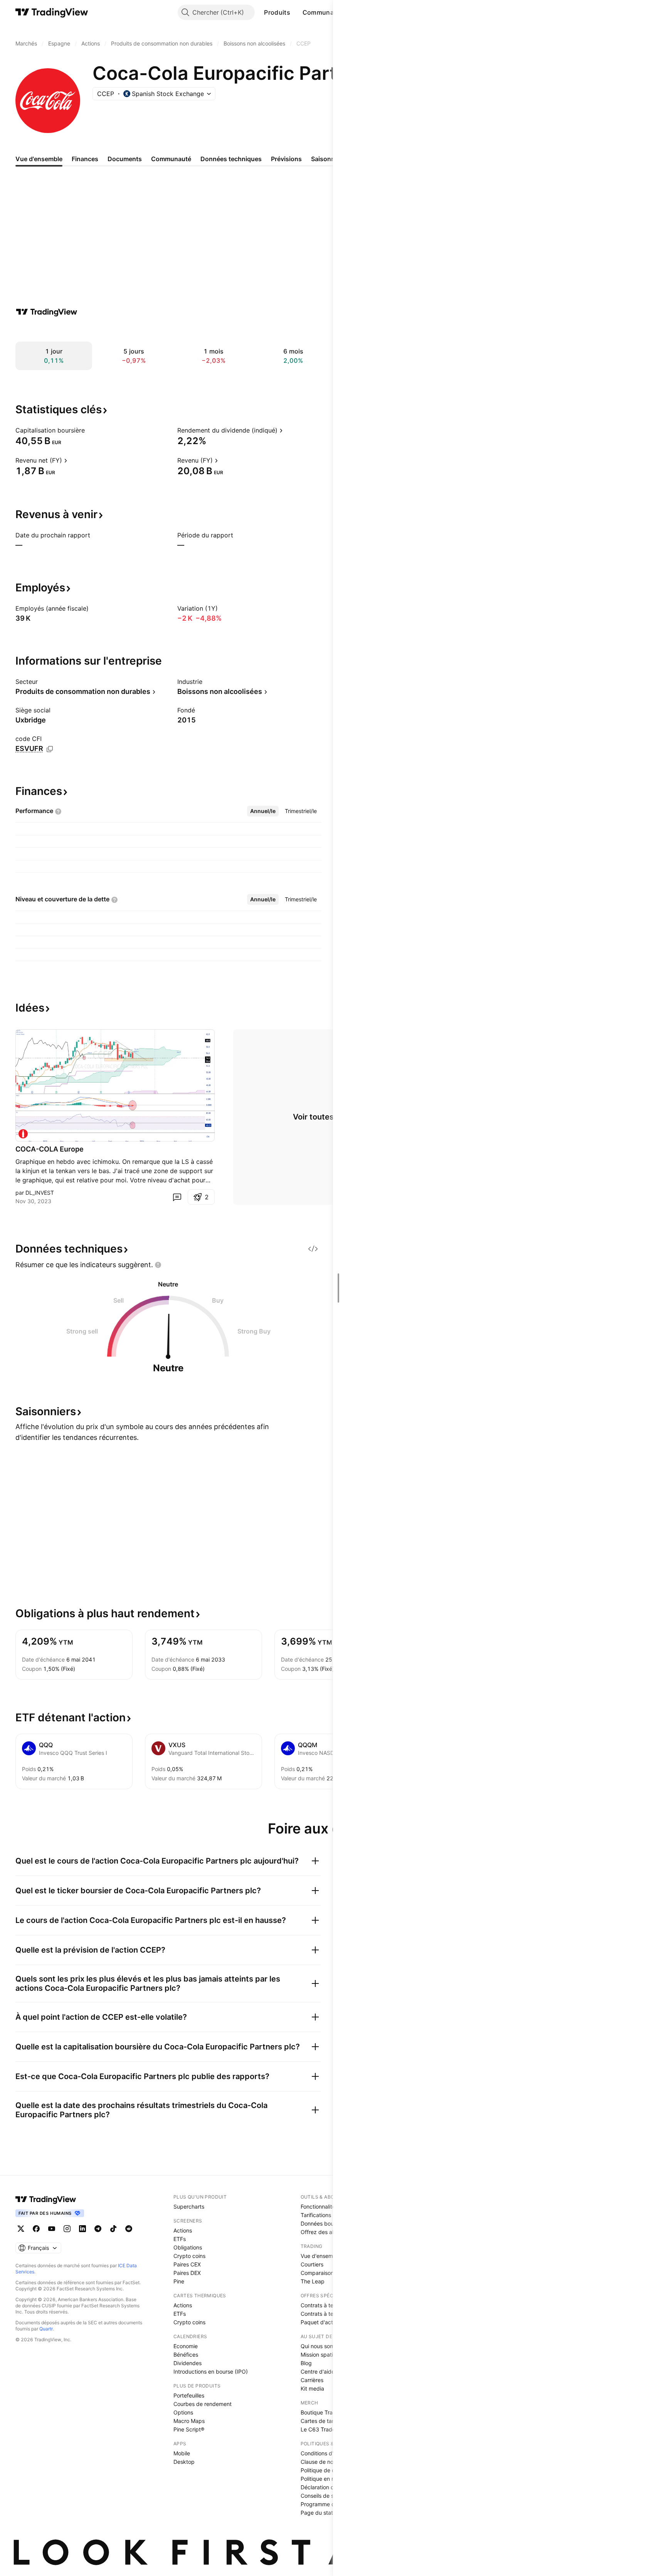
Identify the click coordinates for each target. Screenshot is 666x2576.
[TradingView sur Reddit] (129, 2229)
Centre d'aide (318, 2371)
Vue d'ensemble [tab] (39, 159)
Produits (277, 12)
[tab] (263, 811)
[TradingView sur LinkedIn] (82, 2229)
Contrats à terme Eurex (330, 2314)
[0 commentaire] (177, 1197)
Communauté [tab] (171, 159)
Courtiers (312, 2264)
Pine (179, 2281)
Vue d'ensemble (321, 2256)
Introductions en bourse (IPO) (211, 2371)
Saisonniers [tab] (328, 159)
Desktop (184, 2462)
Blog (306, 2363)
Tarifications (316, 2215)
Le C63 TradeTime (324, 2429)
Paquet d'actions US (326, 2322)
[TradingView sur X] (21, 2229)
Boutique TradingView (328, 2412)
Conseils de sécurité (326, 2496)
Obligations (188, 2247)
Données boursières (325, 2223)
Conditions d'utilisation (329, 2453)
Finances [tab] (85, 159)
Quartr (46, 2329)
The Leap (313, 2281)
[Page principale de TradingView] (52, 12)
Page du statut (319, 2513)
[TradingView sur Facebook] (36, 2229)
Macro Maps (189, 2421)
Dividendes (188, 2363)
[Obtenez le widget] (313, 1249)
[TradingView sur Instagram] (67, 2229)
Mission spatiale (320, 2355)
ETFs (180, 2239)
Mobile (182, 2453)
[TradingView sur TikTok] (113, 2229)
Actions (183, 2230)
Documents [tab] (125, 159)
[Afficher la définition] (90, 430)
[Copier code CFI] (50, 749)
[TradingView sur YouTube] (52, 2229)
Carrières (312, 2380)
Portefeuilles (189, 2395)
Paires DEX (187, 2273)
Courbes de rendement (203, 2404)
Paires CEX (187, 2264)
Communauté (323, 12)
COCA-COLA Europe (50, 1149)
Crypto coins (189, 2256)
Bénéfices (186, 2355)
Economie (186, 2346)
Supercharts (189, 2206)
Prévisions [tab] (286, 159)
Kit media (312, 2388)
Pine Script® (189, 2429)
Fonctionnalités (319, 2206)
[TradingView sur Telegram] (98, 2229)
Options (183, 2412)
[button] (296, 12)
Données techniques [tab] (231, 159)
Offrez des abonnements (332, 2232)
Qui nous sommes (323, 2346)
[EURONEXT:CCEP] (23, 1134)
